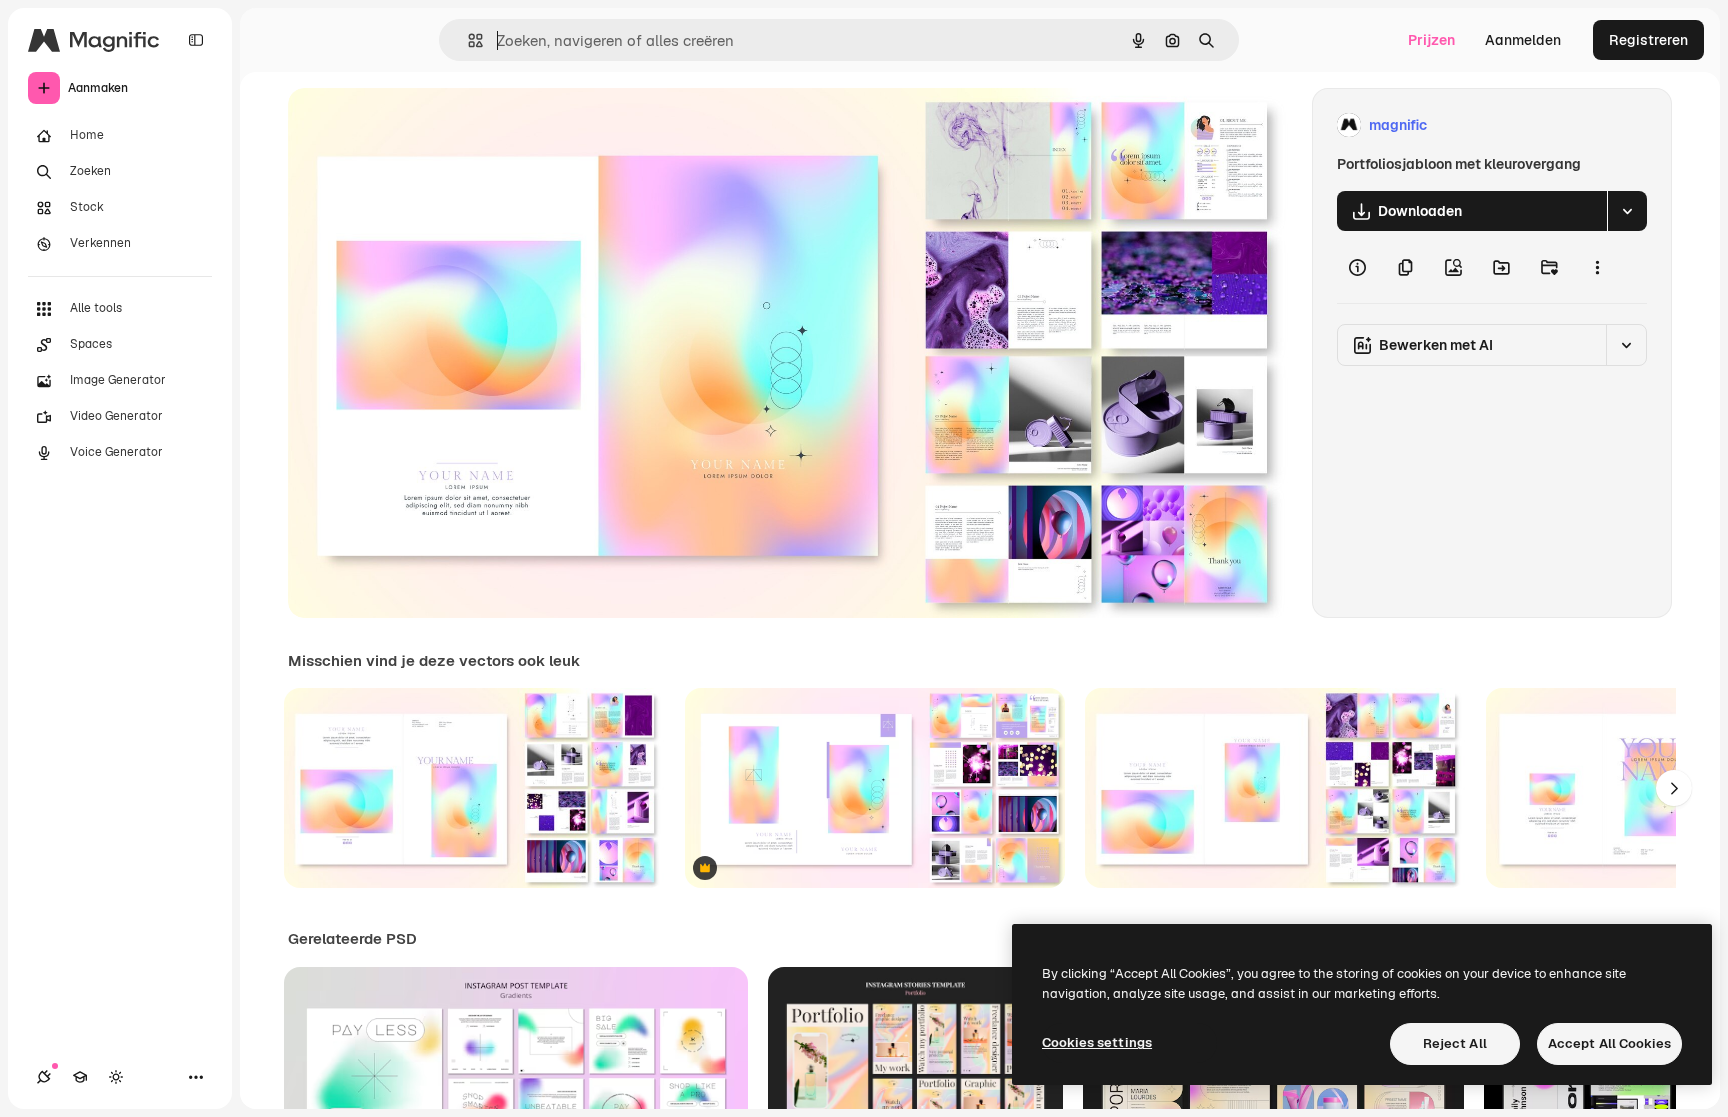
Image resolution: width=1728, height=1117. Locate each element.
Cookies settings (1097, 1042)
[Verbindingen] (44, 1077)
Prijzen (1431, 40)
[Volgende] (1674, 788)
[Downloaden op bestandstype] (1627, 211)
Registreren (1648, 40)
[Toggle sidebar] (196, 40)
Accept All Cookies (1609, 1043)
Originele (419, 125)
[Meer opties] (1597, 267)
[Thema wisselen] (116, 1077)
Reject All (1455, 1043)
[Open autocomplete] (467, 40)
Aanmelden (1523, 40)
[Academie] (80, 1077)
